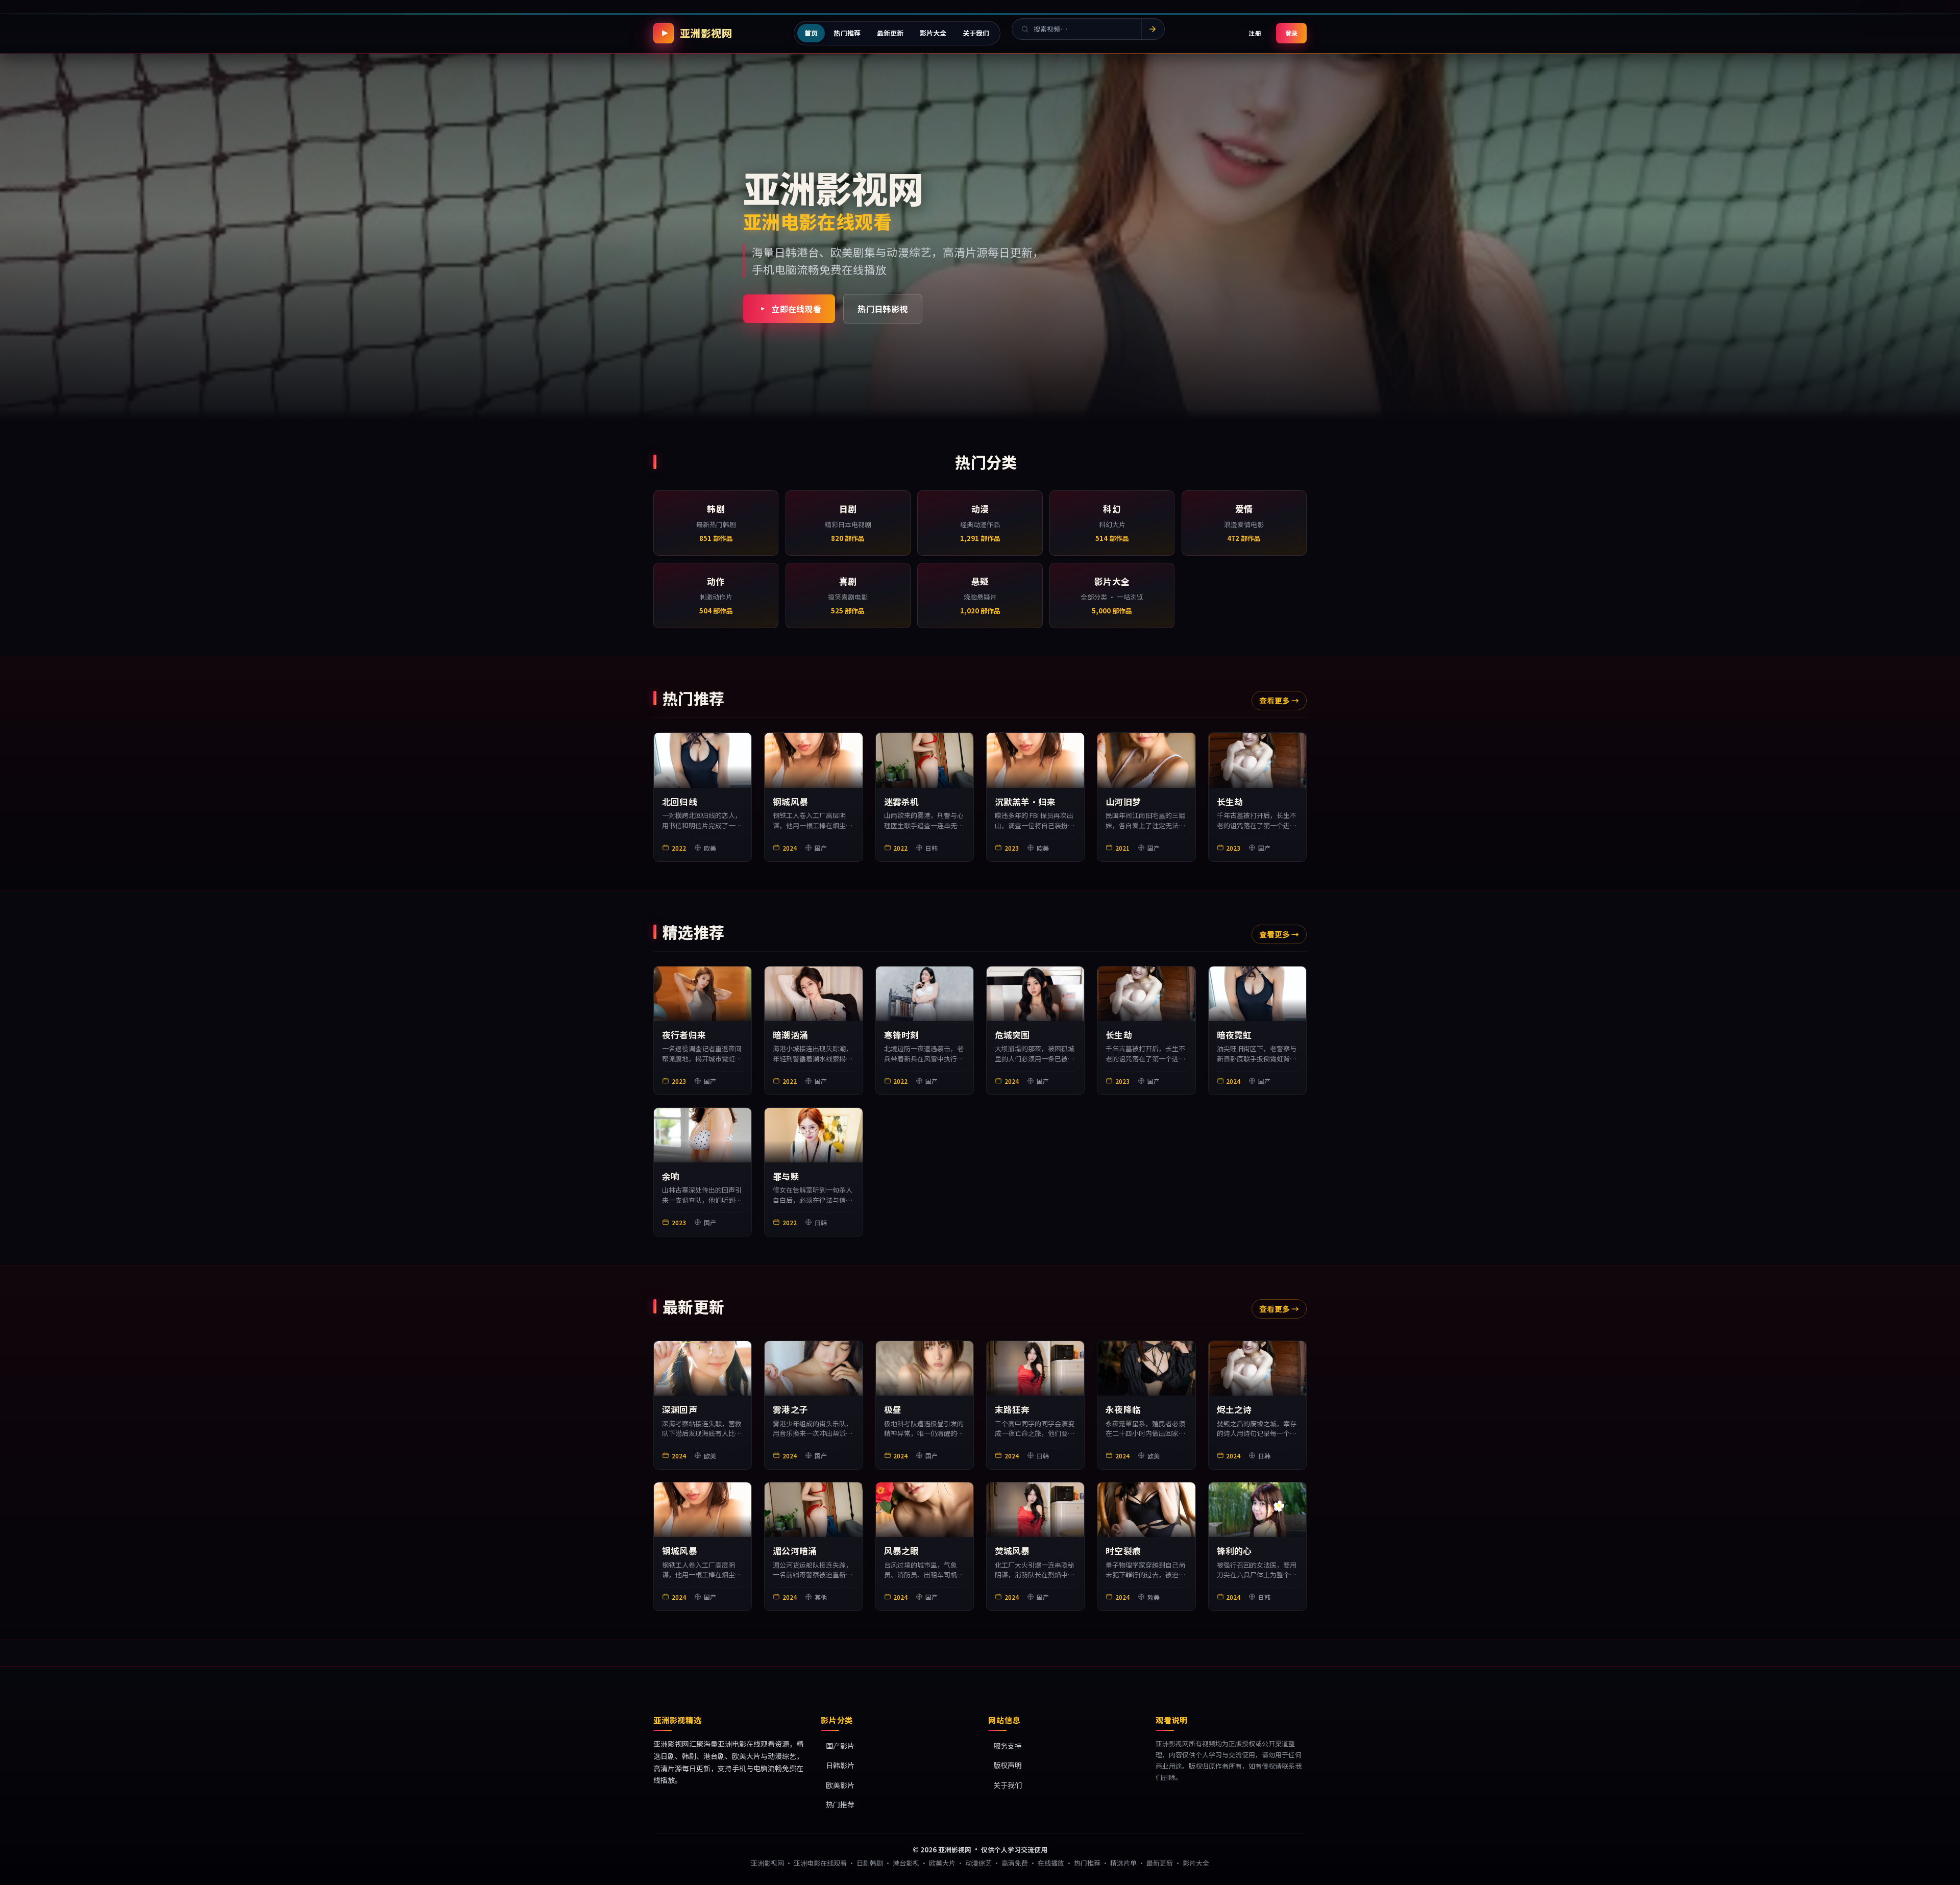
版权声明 (1008, 1766)
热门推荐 (840, 1805)
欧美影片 (840, 1785)
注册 (1255, 33)
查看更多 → (1279, 700)
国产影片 (840, 1746)
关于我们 (1008, 1785)
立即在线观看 (796, 309)
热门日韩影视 (883, 309)
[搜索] (1153, 29)
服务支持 (1008, 1746)
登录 (1291, 33)
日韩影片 (840, 1766)
